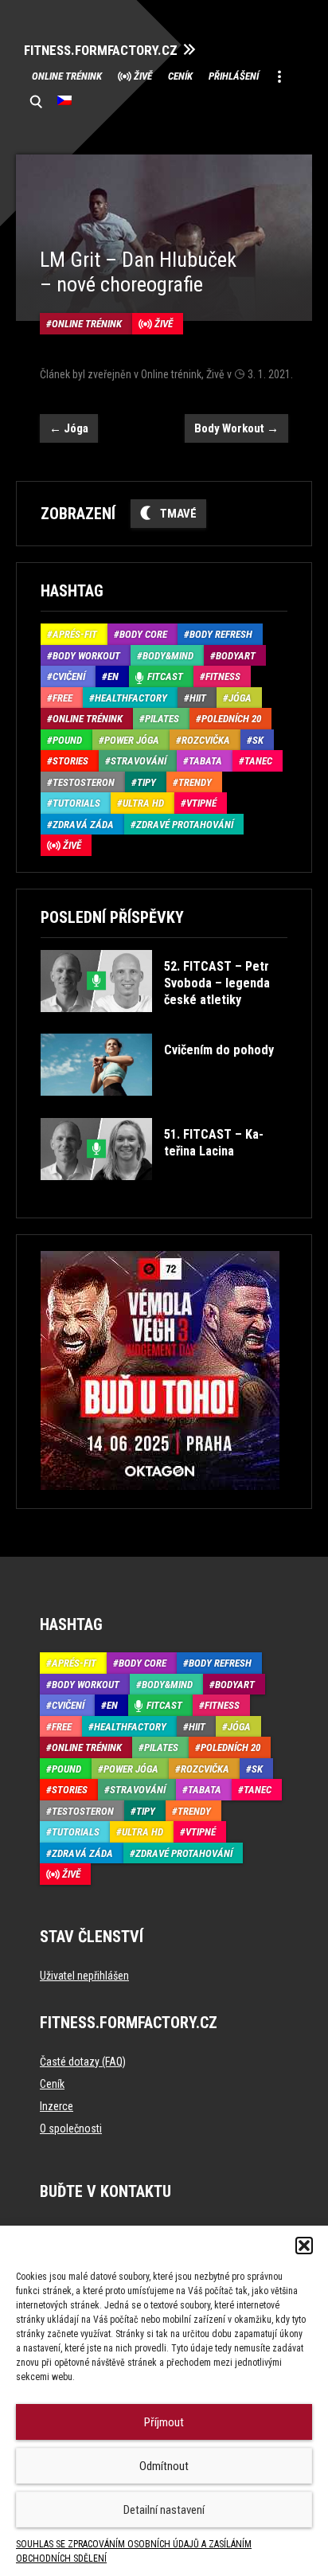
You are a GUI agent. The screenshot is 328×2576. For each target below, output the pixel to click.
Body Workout (236, 428)
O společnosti (71, 2128)
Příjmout (164, 2422)
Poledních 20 (231, 719)
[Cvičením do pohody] (157, 1107)
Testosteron (84, 782)
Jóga (69, 428)
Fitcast (165, 676)
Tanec (258, 761)
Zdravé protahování (185, 825)
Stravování (139, 761)
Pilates (162, 719)
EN (113, 676)
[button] (304, 2246)
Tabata (205, 761)
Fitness (223, 676)
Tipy (146, 782)
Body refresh (221, 634)
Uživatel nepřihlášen (84, 1976)
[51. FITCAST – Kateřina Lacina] (163, 1192)
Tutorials (76, 803)
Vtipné (201, 803)
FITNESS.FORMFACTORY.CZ (101, 51)
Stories (70, 761)
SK (258, 740)
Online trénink (67, 76)
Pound (67, 740)
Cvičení (69, 676)
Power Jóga (132, 740)
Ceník (180, 76)
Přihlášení (234, 76)
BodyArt (236, 656)
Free (62, 698)
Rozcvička (206, 740)
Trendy (195, 782)
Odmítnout (164, 2466)
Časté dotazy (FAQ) (83, 2062)
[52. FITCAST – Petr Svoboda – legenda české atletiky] (163, 1024)
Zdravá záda (83, 825)
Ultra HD (143, 803)
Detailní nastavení (164, 2510)
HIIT (198, 698)
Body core (143, 634)
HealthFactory (131, 698)
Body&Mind (168, 656)
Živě (143, 76)
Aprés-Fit (75, 634)
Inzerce (57, 2106)
